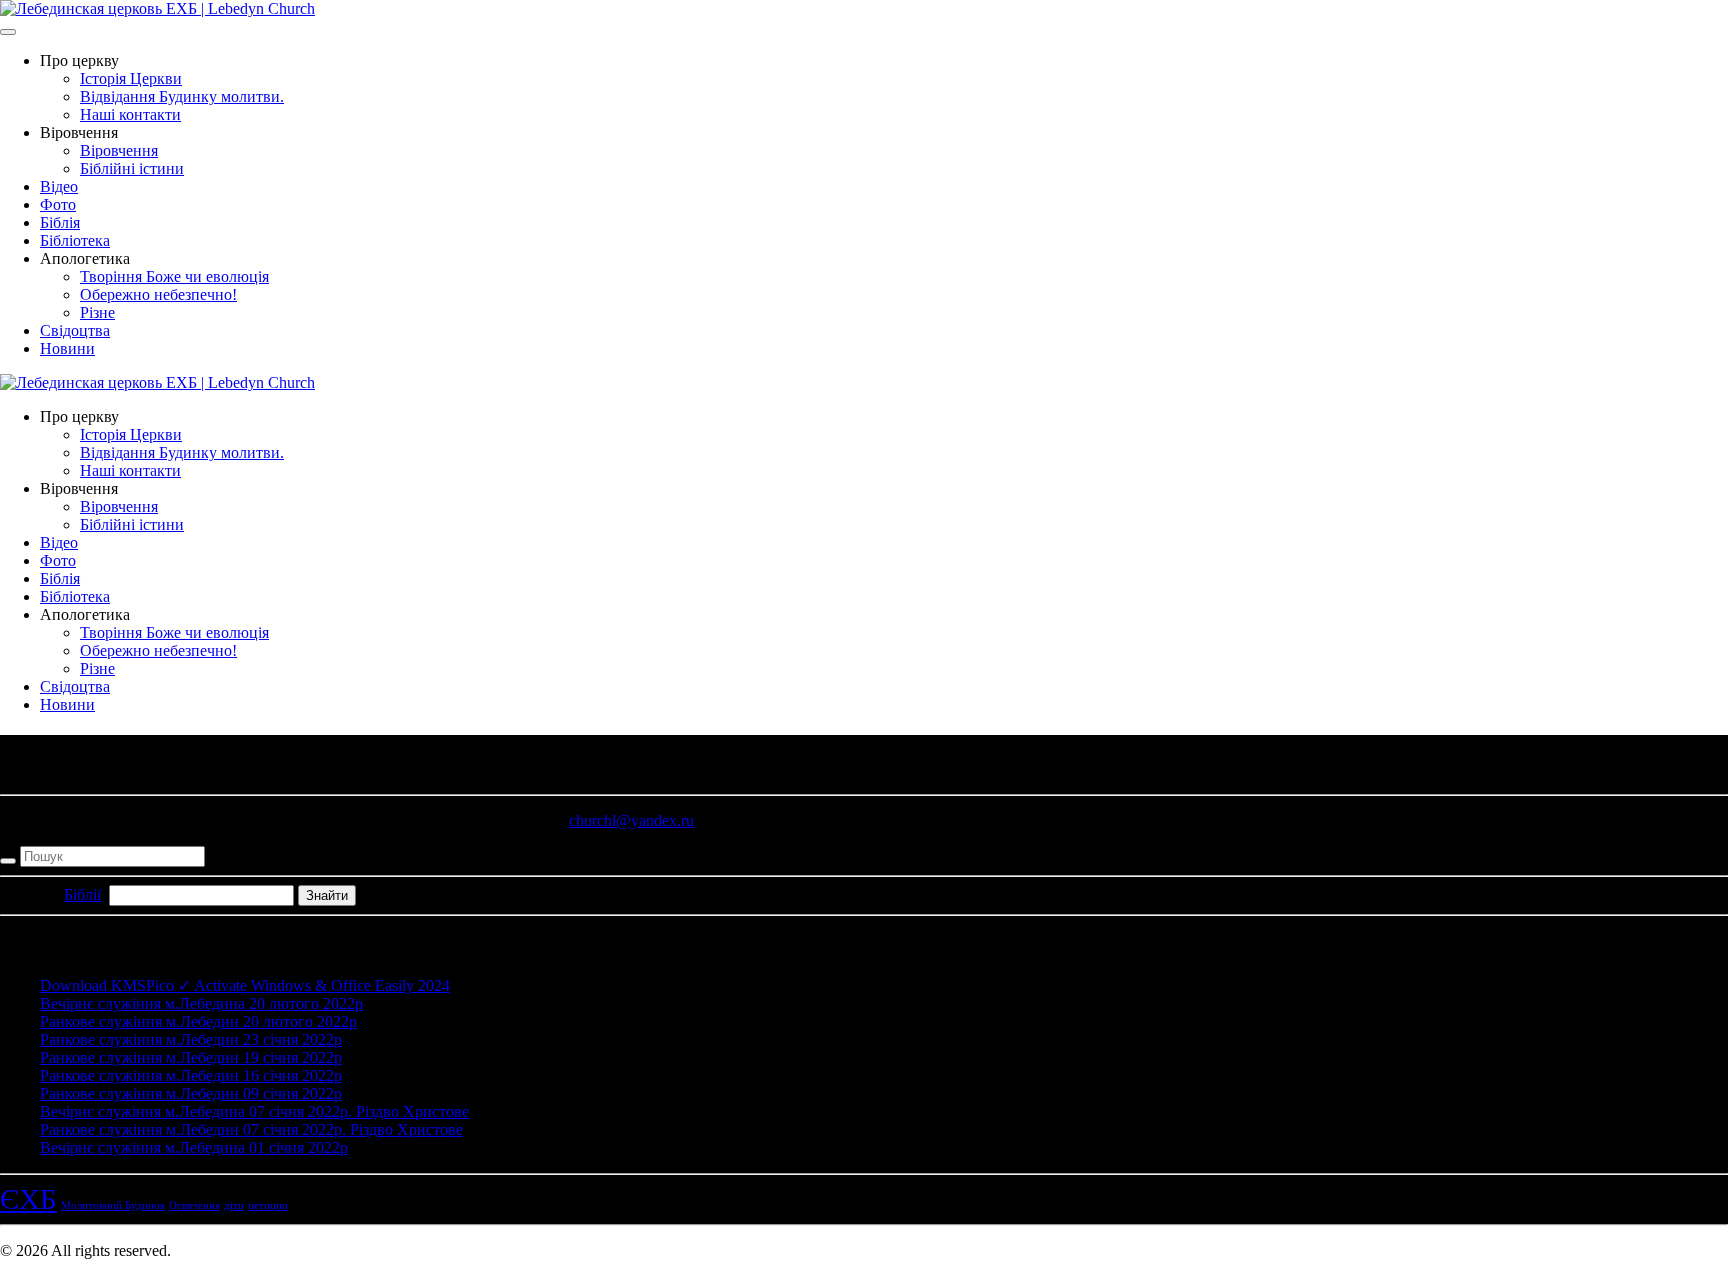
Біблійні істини (132, 168)
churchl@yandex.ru (631, 820)
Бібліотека (75, 240)
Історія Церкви (131, 78)
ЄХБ (28, 1199)
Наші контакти (130, 114)
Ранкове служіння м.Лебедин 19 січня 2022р (191, 1057)
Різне (97, 312)
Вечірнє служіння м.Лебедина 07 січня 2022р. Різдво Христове (254, 1111)
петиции (268, 1205)
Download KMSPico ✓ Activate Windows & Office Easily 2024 (245, 985)
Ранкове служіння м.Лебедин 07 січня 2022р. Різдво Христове (251, 1129)
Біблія (60, 222)
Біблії (82, 894)
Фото (58, 204)
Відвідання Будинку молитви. (182, 96)
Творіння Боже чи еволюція (174, 276)
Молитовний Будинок (113, 1205)
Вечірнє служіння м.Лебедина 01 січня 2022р (194, 1147)
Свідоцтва (75, 330)
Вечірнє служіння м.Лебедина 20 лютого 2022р (201, 1003)
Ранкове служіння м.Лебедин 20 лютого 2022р (198, 1021)
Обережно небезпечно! (158, 294)
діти (234, 1205)
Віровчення (119, 150)
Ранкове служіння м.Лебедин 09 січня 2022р (191, 1093)
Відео (59, 186)
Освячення (194, 1205)
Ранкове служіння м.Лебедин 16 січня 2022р (191, 1075)
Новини (67, 348)
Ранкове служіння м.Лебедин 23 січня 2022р (191, 1039)
